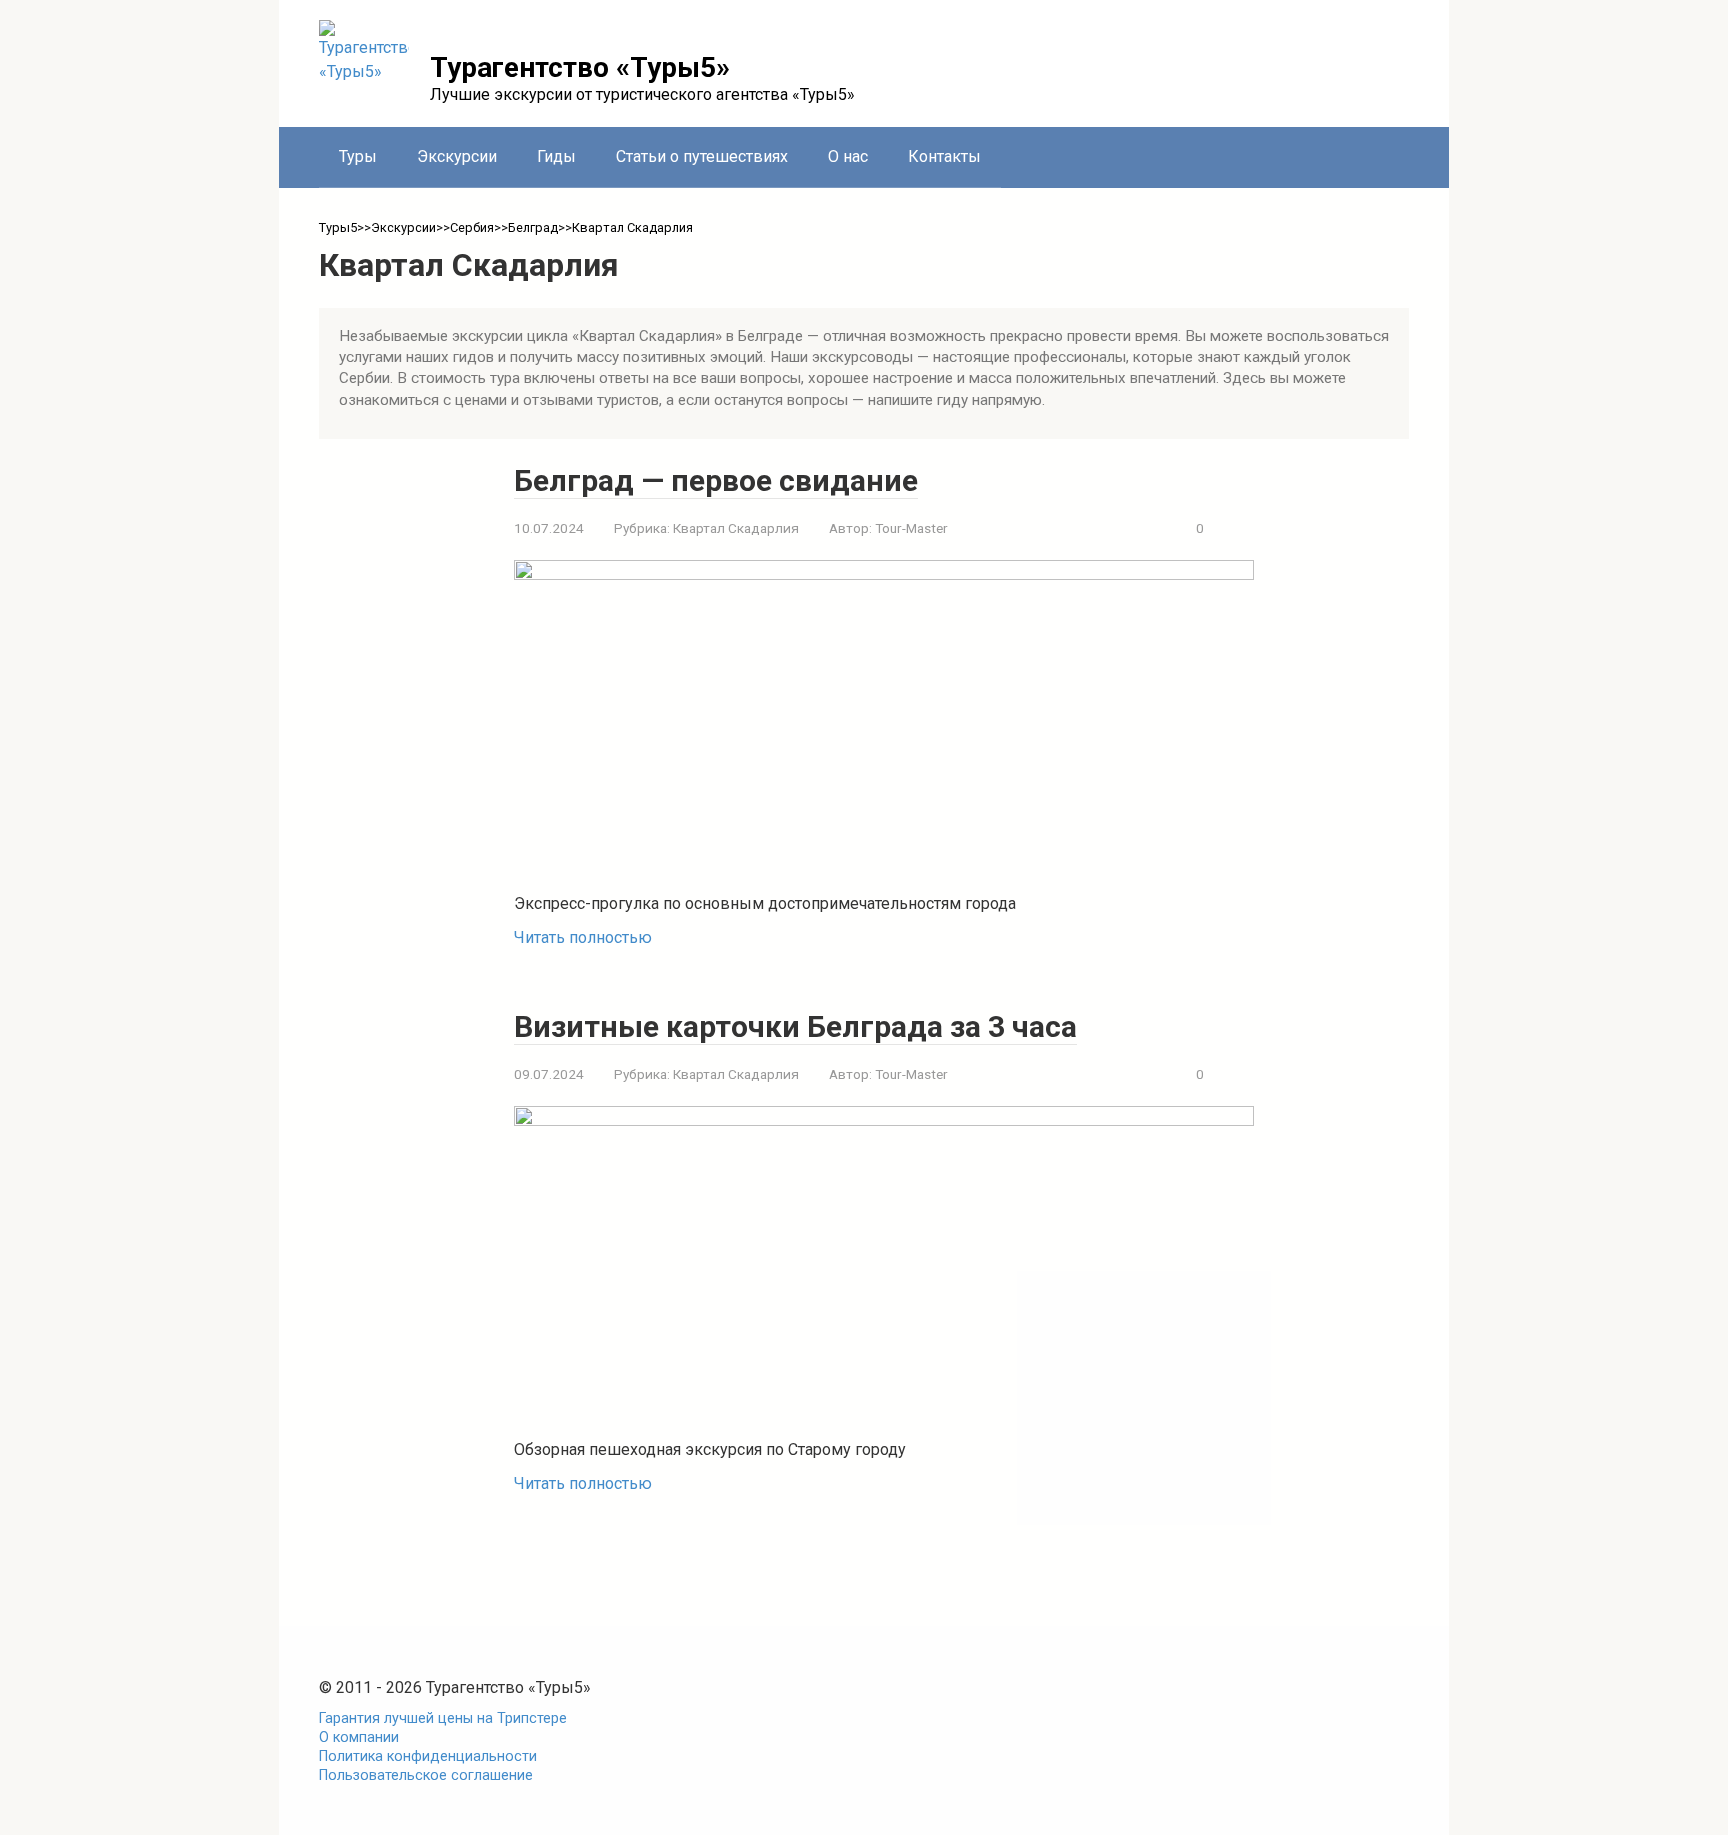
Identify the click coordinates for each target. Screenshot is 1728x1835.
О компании (359, 1737)
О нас (848, 156)
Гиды (556, 156)
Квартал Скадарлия (736, 528)
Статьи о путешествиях (702, 156)
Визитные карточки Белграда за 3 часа (795, 1026)
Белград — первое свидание (716, 480)
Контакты (944, 156)
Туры (358, 156)
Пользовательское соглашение (426, 1775)
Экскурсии (457, 156)
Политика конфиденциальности (428, 1756)
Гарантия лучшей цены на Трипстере (443, 1718)
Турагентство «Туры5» (580, 67)
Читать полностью (583, 937)
